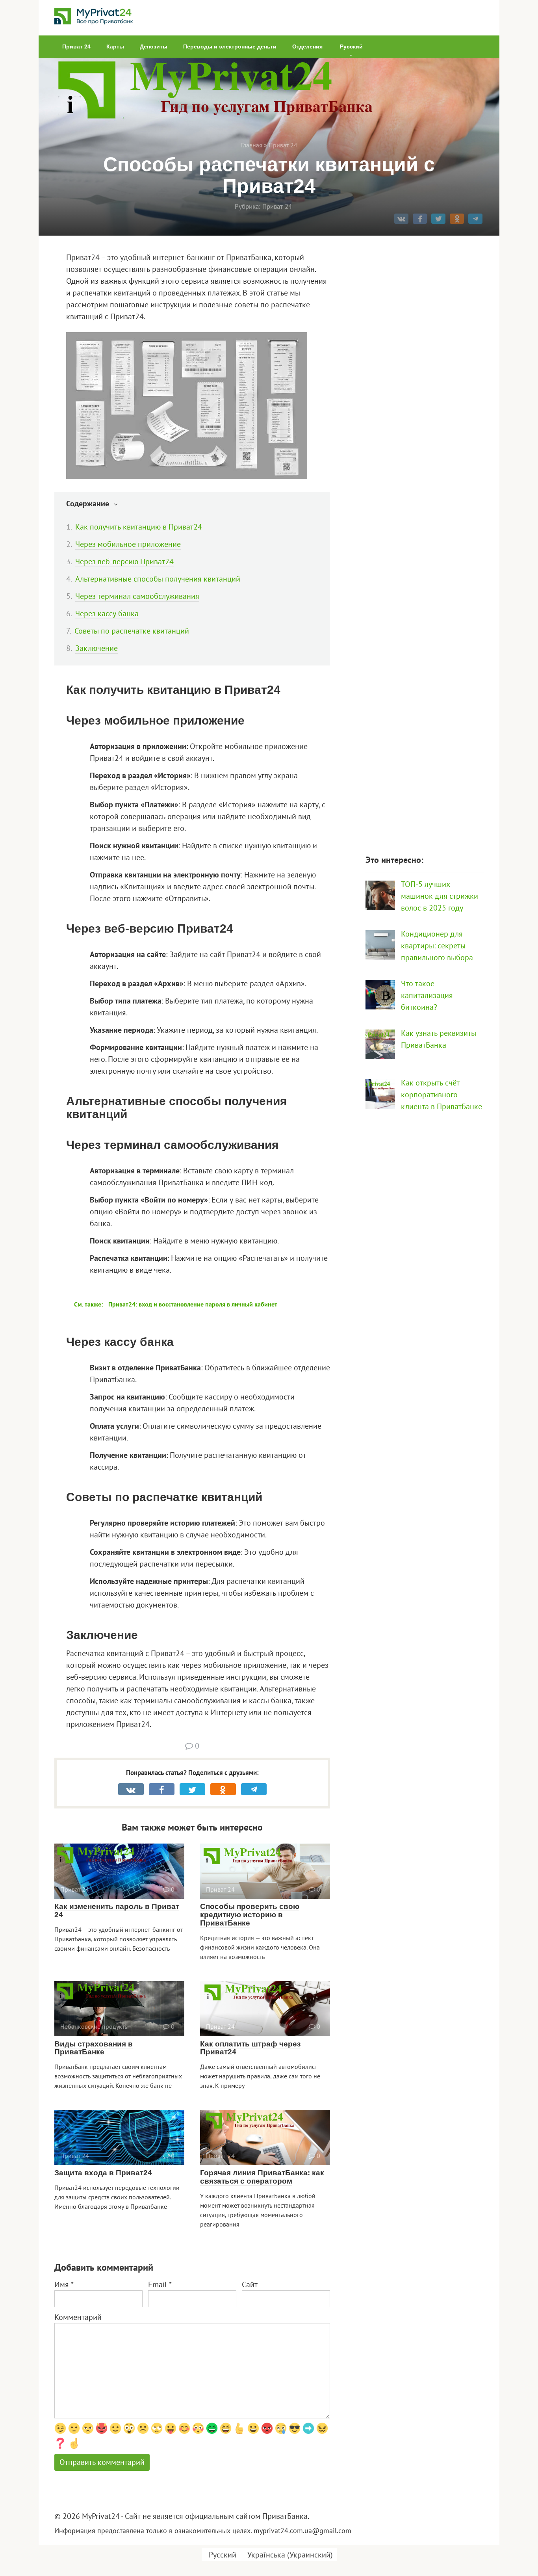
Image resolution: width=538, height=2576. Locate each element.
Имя (64, 2284)
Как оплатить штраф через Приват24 (250, 2048)
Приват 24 (76, 46)
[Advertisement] (425, 543)
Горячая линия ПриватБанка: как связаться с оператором (262, 2177)
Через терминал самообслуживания (137, 596)
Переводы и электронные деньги (230, 46)
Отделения (307, 46)
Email (160, 2284)
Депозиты (154, 46)
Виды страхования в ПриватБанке (94, 2048)
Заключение (96, 648)
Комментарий (78, 2317)
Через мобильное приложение (128, 544)
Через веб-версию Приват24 (124, 561)
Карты (115, 46)
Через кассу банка (107, 613)
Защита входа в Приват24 (103, 2173)
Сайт (250, 2284)
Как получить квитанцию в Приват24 (139, 527)
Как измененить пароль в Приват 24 (117, 1911)
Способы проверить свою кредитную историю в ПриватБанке (250, 1915)
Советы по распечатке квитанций (132, 631)
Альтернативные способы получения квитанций (158, 579)
